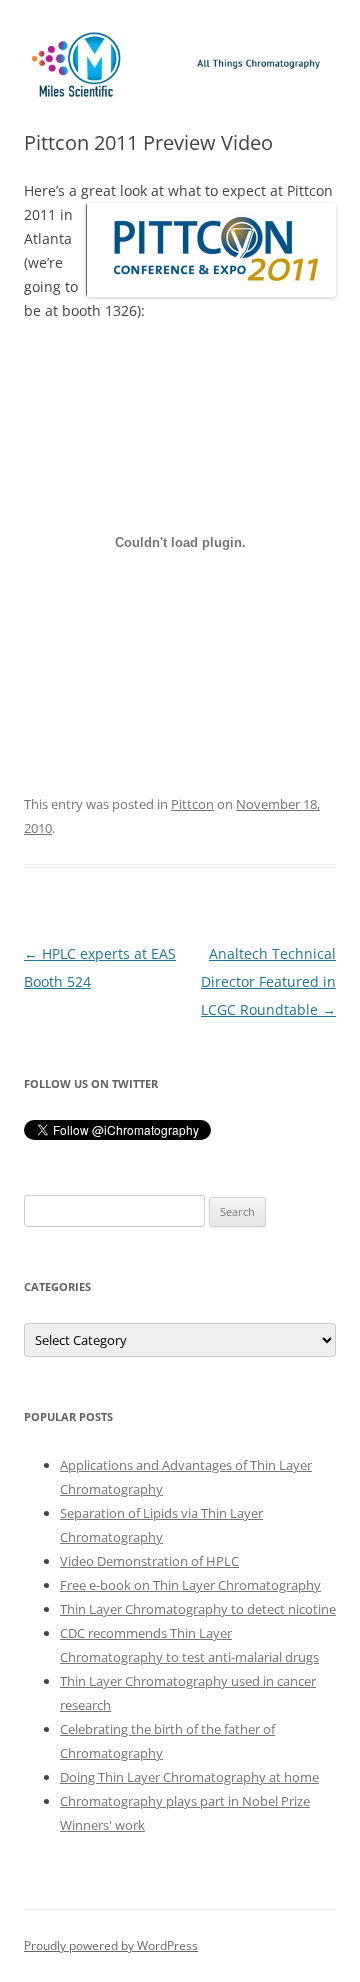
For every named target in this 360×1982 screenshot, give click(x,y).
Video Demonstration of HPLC (149, 1561)
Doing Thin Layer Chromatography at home (189, 1777)
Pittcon (192, 804)
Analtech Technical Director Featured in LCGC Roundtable (268, 981)
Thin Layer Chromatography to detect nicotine (198, 1609)
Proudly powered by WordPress (111, 1945)
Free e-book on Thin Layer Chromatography (190, 1585)
